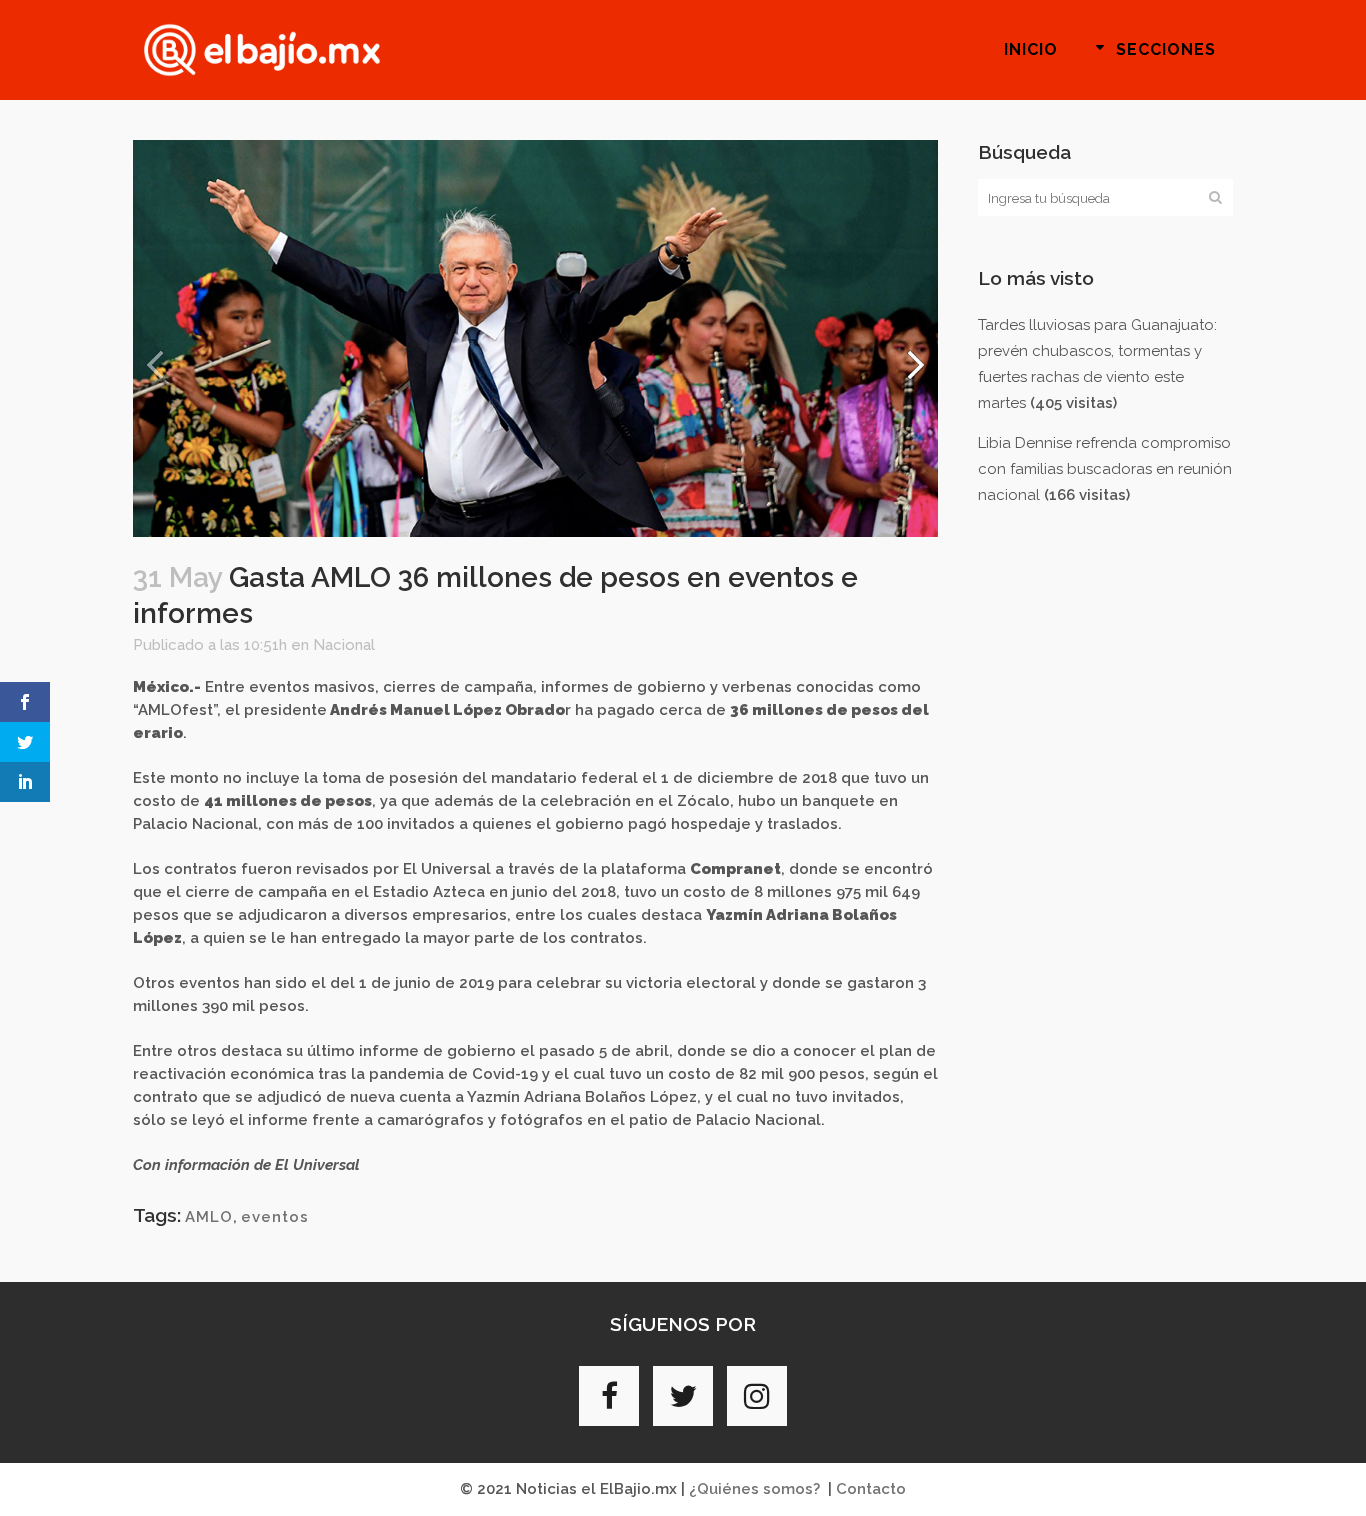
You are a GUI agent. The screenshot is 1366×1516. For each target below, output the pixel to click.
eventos (275, 1217)
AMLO (209, 1217)
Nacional (344, 645)
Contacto (871, 1489)
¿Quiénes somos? (754, 1489)
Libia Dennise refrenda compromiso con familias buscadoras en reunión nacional (1105, 469)
